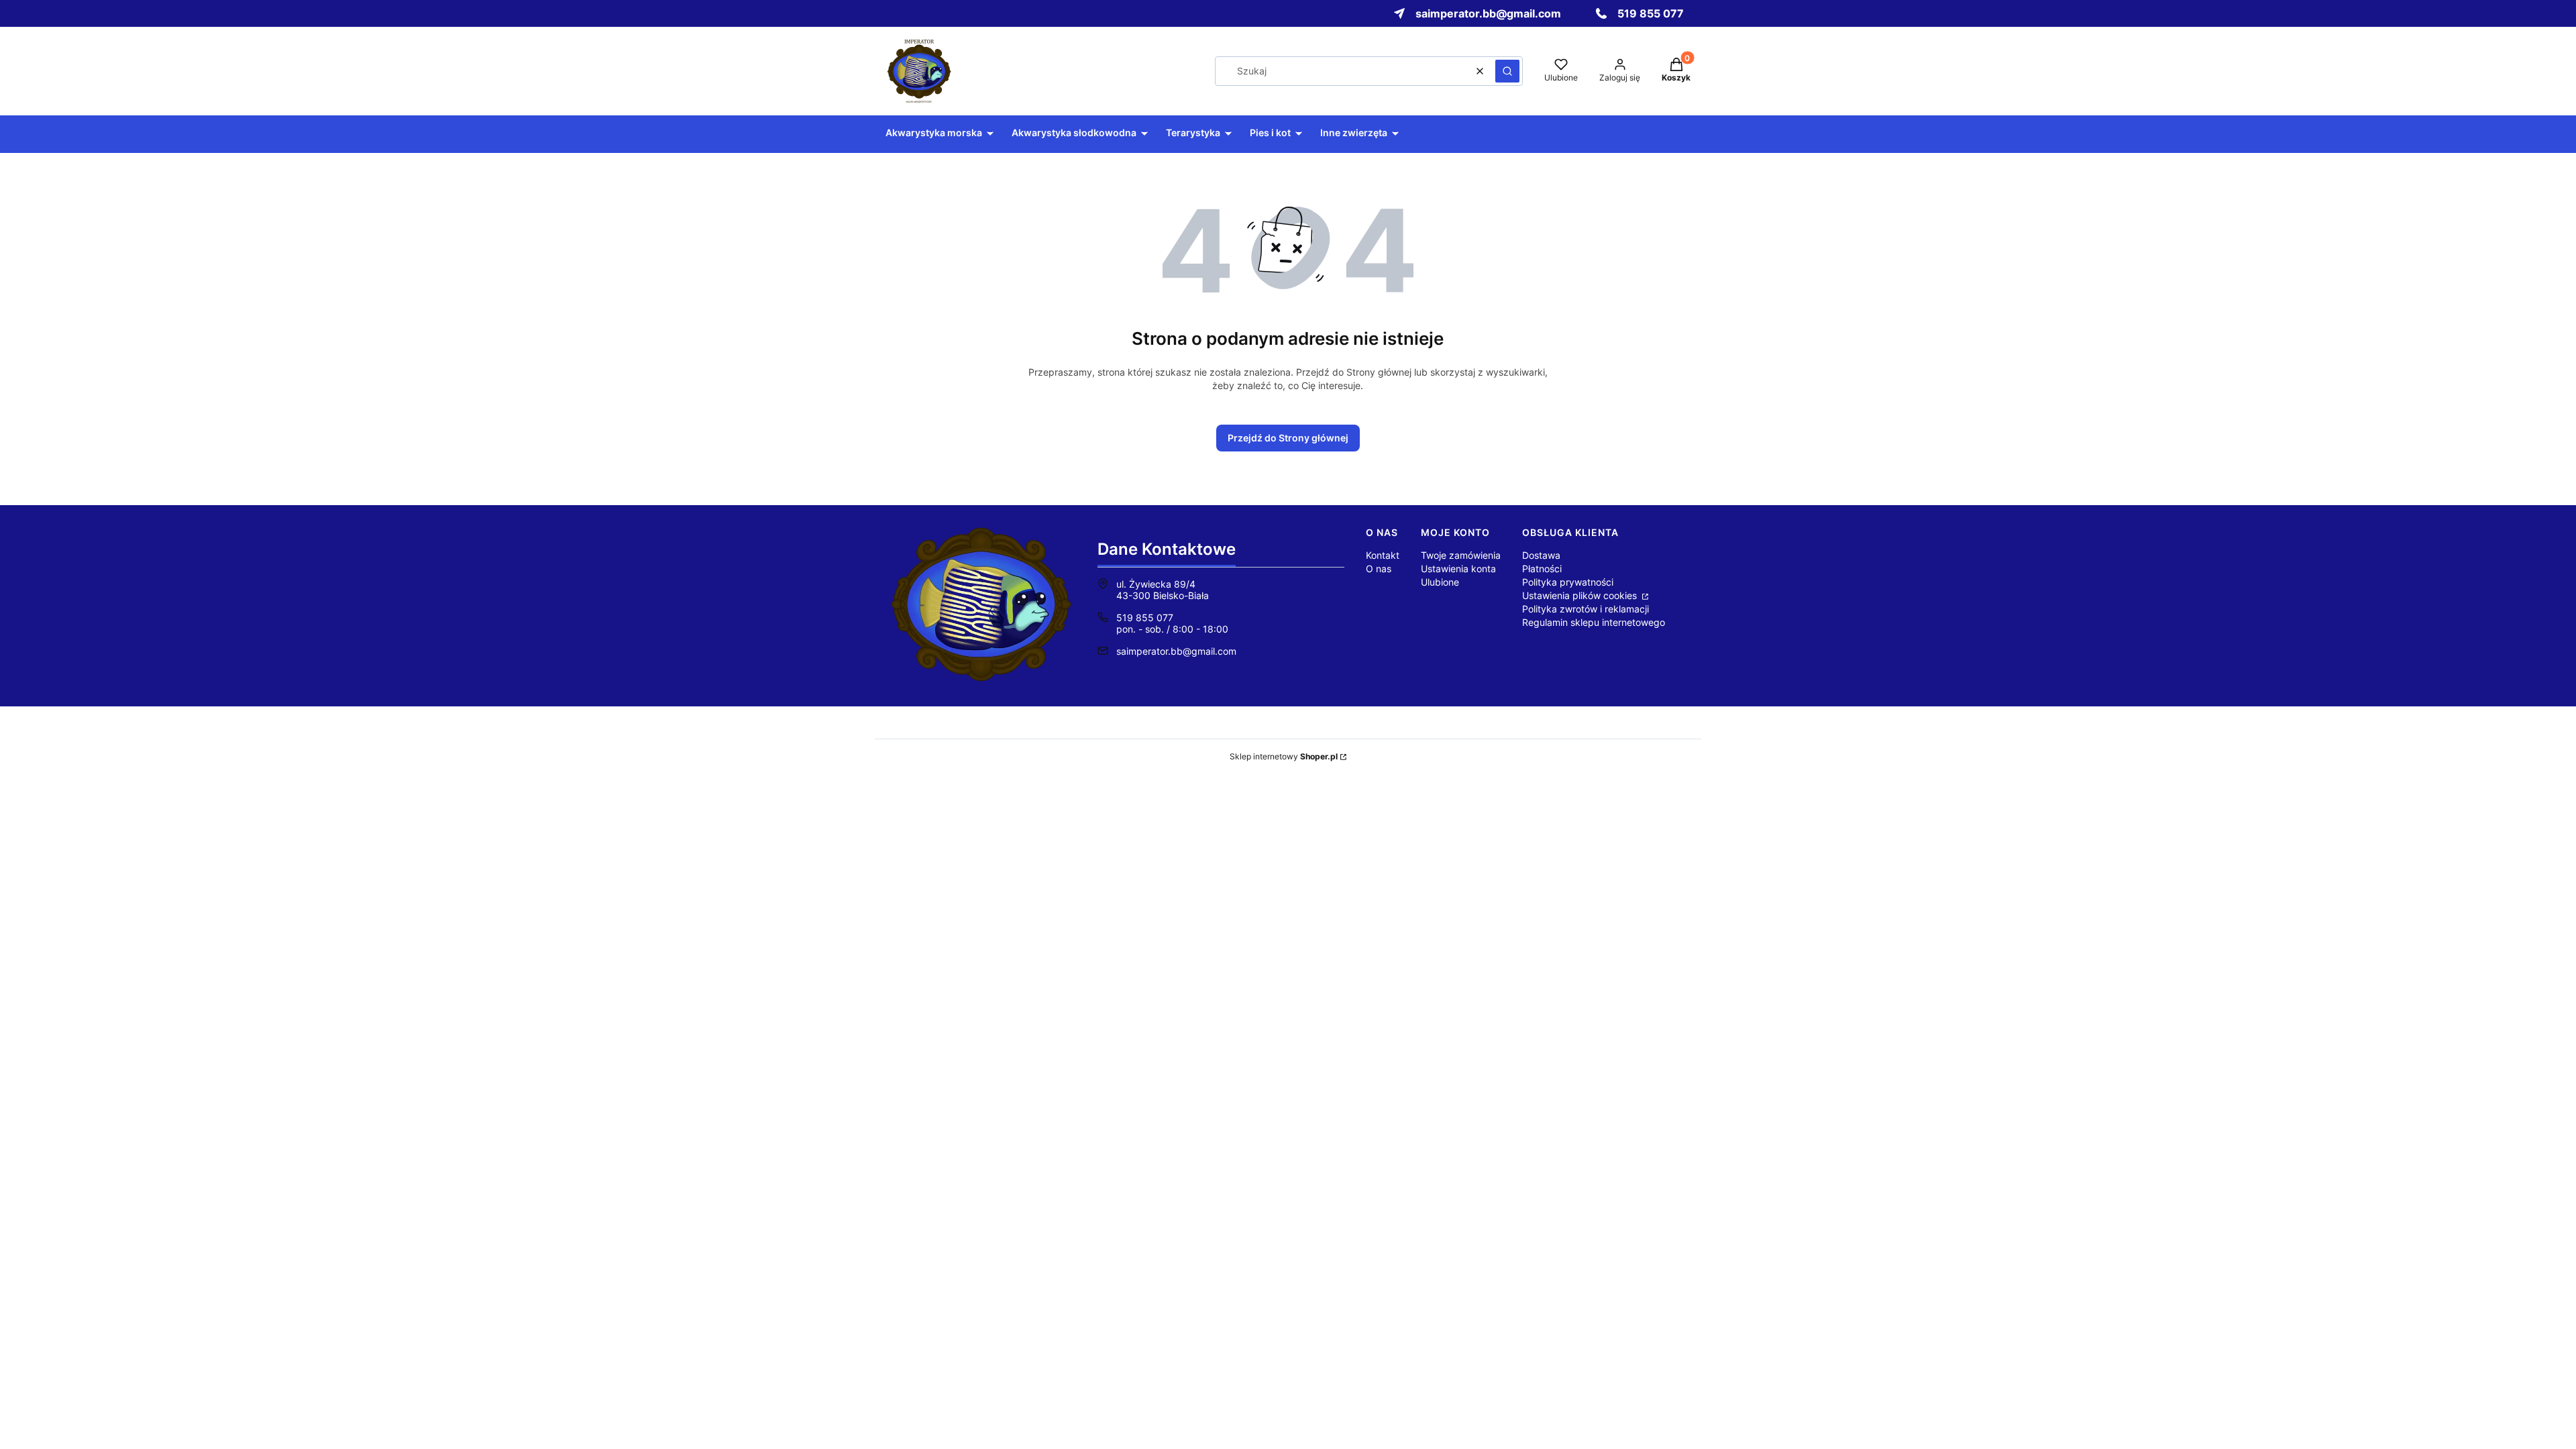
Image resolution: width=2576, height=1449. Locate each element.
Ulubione (1440, 582)
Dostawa (1541, 555)
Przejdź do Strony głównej (1288, 438)
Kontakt (1383, 555)
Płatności (1542, 569)
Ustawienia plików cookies (1581, 595)
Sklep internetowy (1284, 756)
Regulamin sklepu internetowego (1594, 622)
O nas (1379, 569)
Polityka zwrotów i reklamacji (1586, 609)
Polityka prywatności (1568, 582)
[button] (1507, 71)
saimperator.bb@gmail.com (1176, 651)
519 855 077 (1145, 618)
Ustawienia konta (1458, 569)
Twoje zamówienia (1461, 555)
